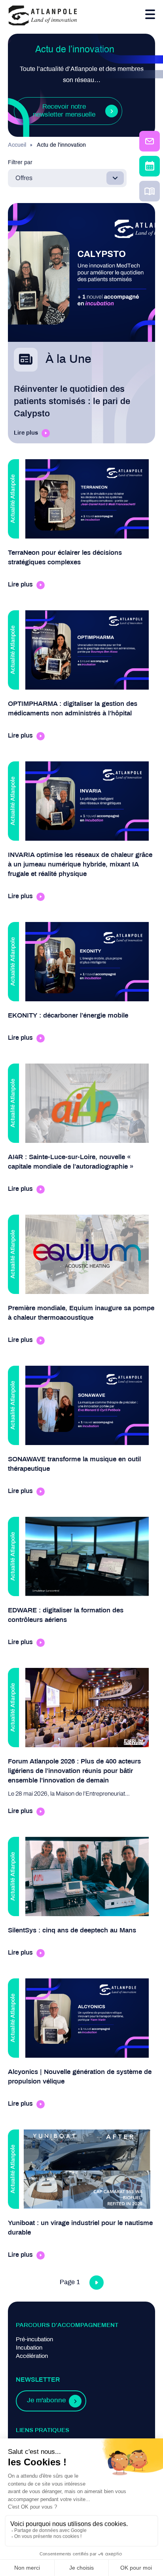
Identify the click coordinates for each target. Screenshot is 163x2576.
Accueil (17, 145)
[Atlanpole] (43, 16)
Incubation (29, 2348)
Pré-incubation (34, 2340)
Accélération (32, 2356)
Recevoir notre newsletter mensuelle (64, 111)
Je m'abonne (46, 2401)
